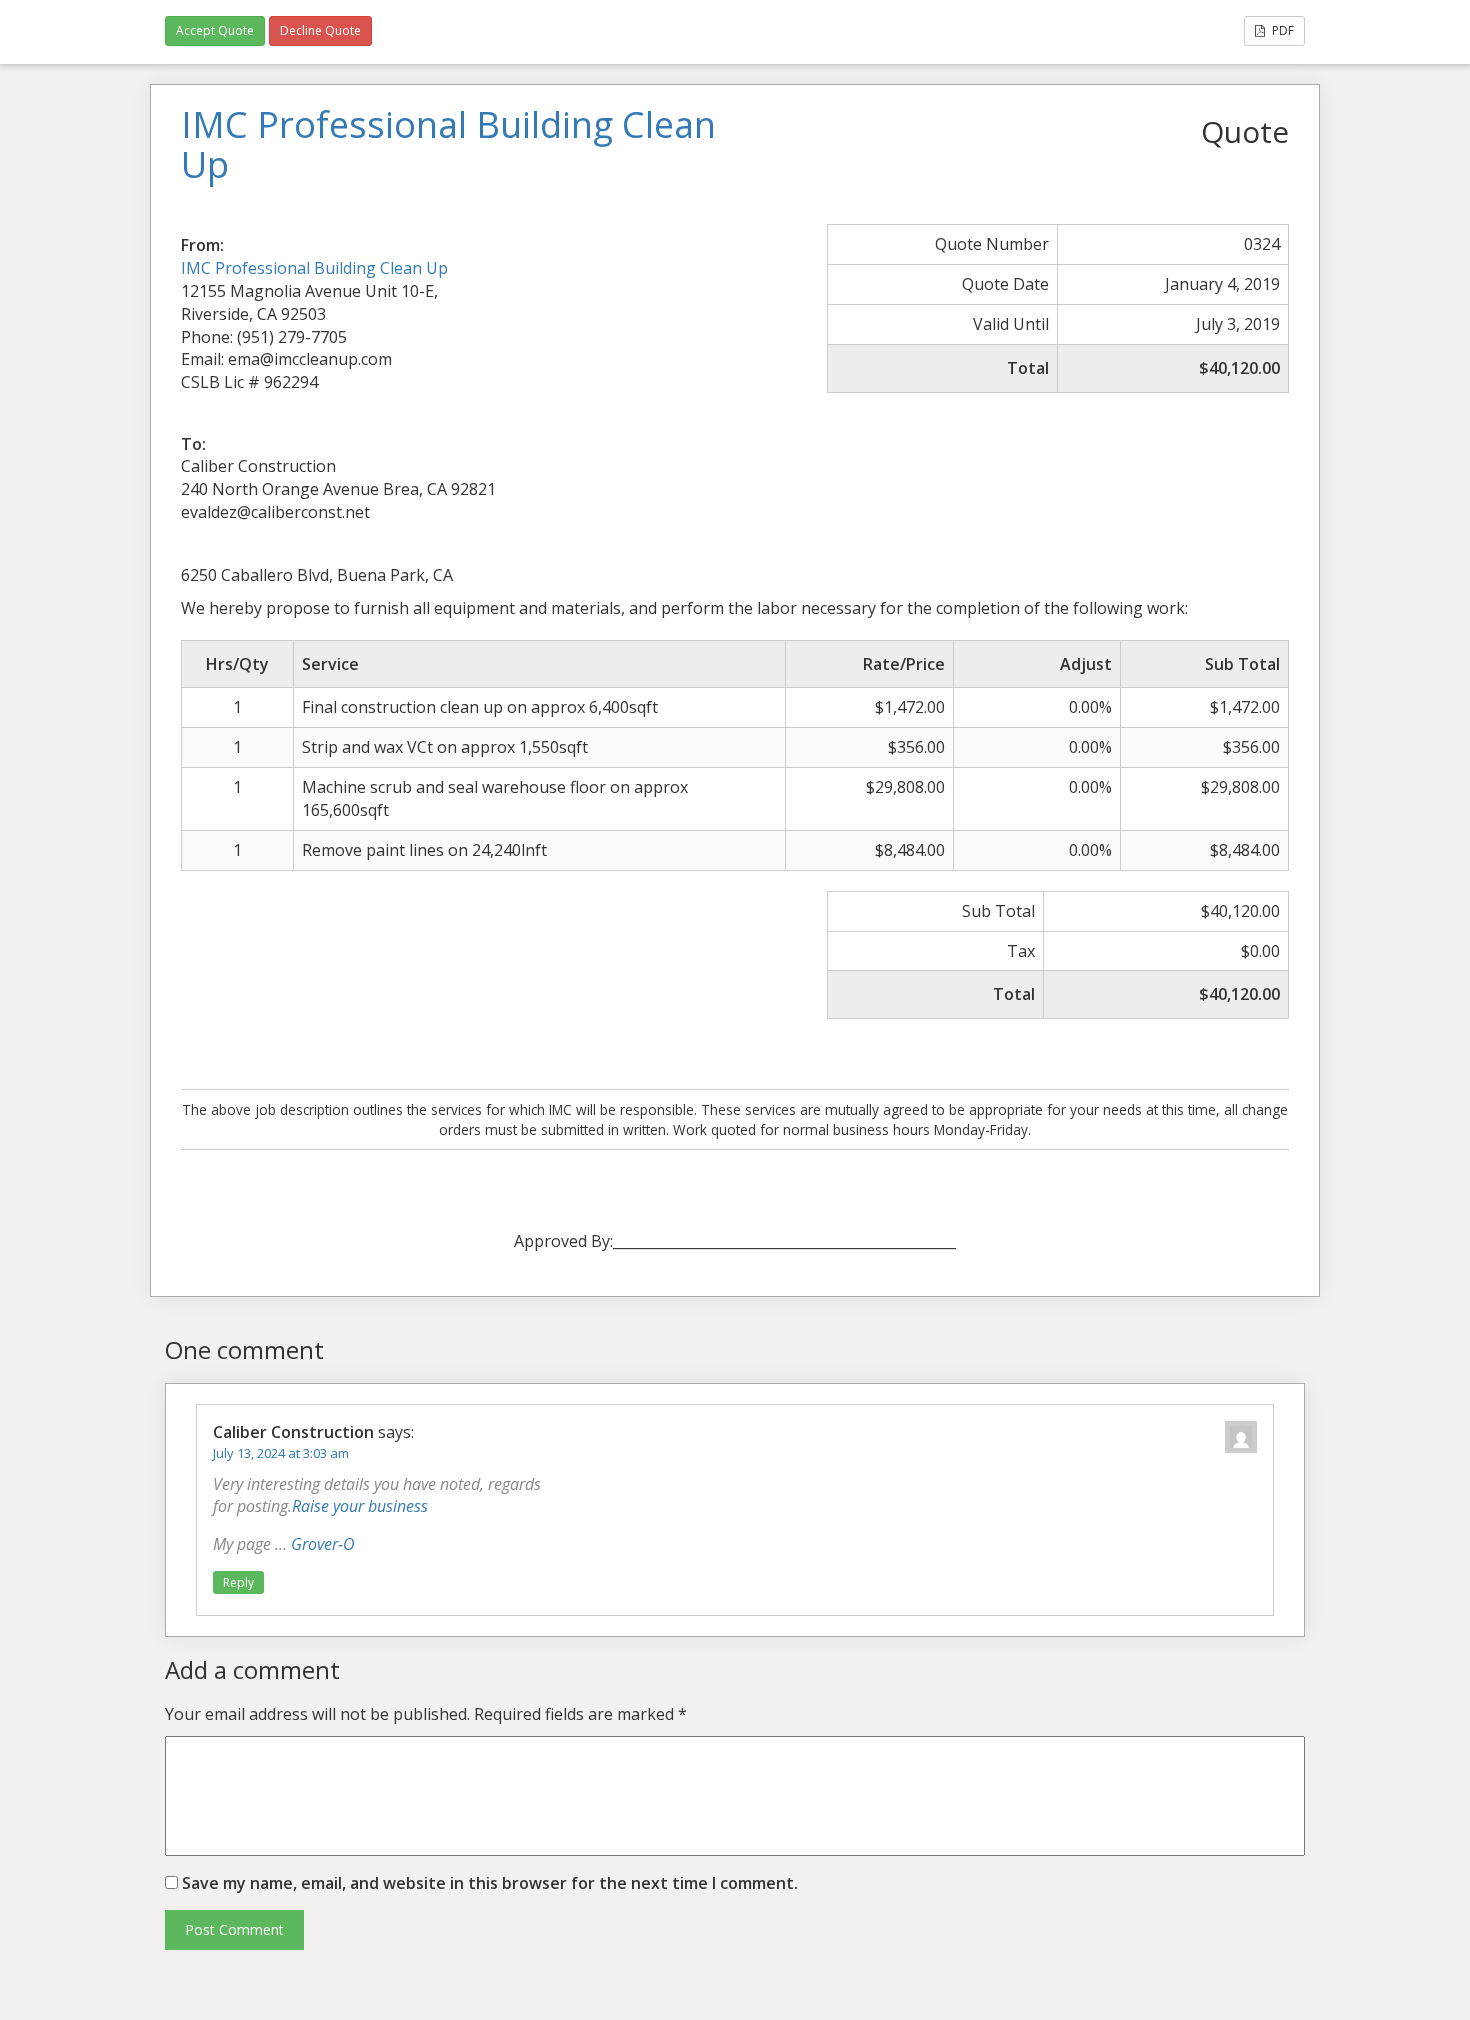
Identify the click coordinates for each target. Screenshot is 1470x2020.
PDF (1281, 30)
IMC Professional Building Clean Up (314, 268)
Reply (238, 1582)
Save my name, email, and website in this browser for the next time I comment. (490, 1883)
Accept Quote (215, 30)
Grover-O (323, 1544)
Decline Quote (320, 30)
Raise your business (360, 1506)
